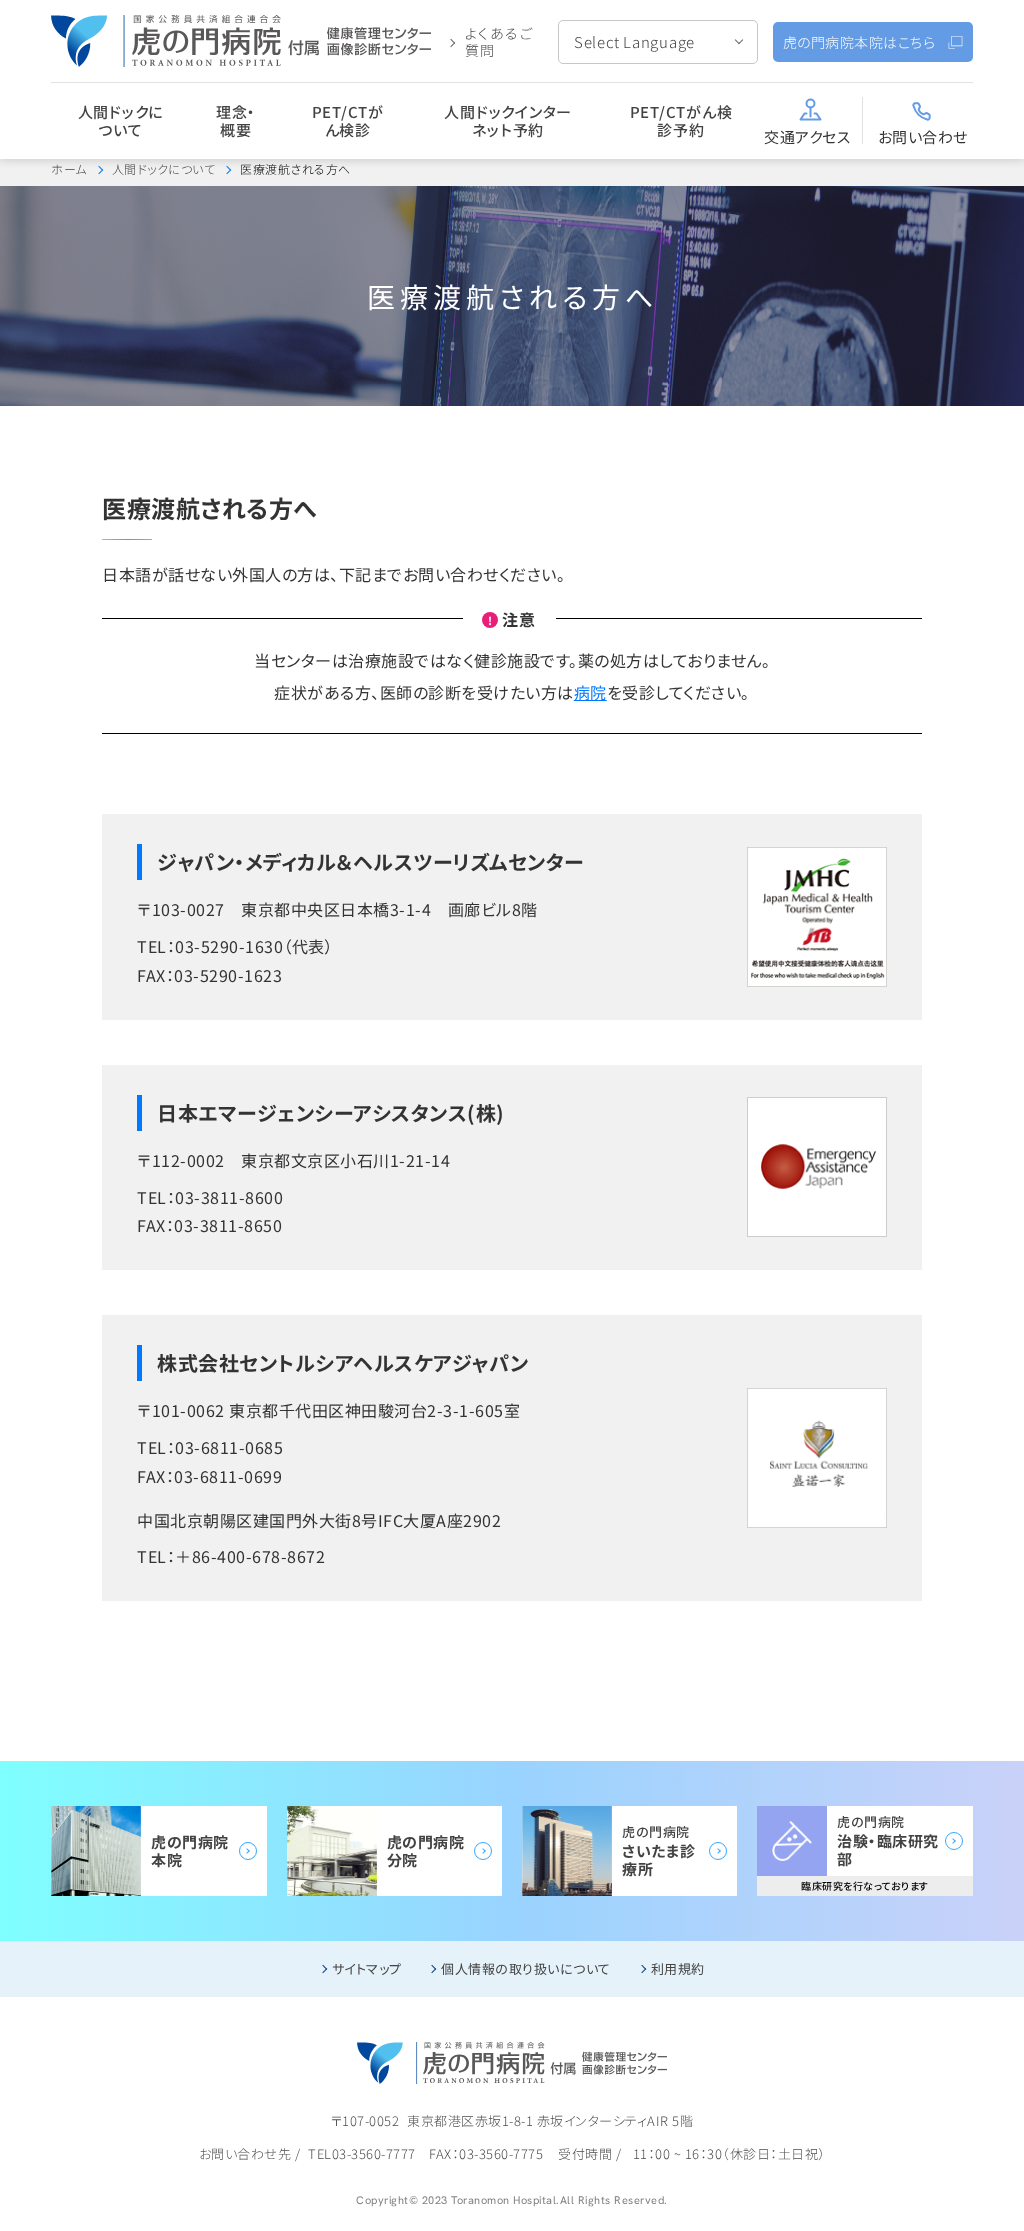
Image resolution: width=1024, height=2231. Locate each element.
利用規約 (678, 1968)
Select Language (634, 41)
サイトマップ (367, 1968)
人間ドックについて (121, 120)
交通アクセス (807, 136)
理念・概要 (236, 120)
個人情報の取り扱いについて (526, 1968)
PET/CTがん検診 (348, 120)
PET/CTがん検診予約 (681, 120)
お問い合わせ (923, 136)
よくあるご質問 (499, 41)
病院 (590, 692)
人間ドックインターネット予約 (508, 120)
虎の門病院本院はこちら (859, 42)
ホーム (69, 169)
